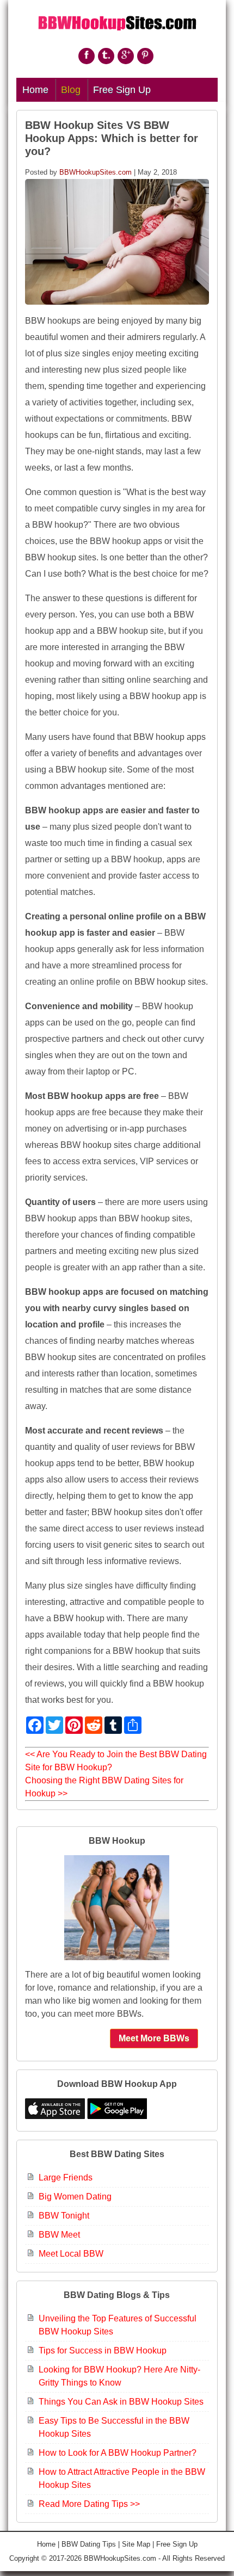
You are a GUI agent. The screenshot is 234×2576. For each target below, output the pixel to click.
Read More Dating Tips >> (89, 2504)
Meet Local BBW (71, 2254)
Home (35, 90)
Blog (71, 90)
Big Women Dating (75, 2197)
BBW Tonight (64, 2216)
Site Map (136, 2544)
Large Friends (66, 2177)
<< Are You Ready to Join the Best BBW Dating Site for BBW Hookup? (116, 1761)
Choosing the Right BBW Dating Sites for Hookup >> (104, 1787)
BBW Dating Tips (89, 2544)
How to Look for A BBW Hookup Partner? (118, 2453)
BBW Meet (59, 2235)
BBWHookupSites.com (96, 172)
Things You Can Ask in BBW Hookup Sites (121, 2402)
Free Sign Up (122, 90)
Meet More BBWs (154, 2038)
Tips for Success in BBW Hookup (103, 2350)
